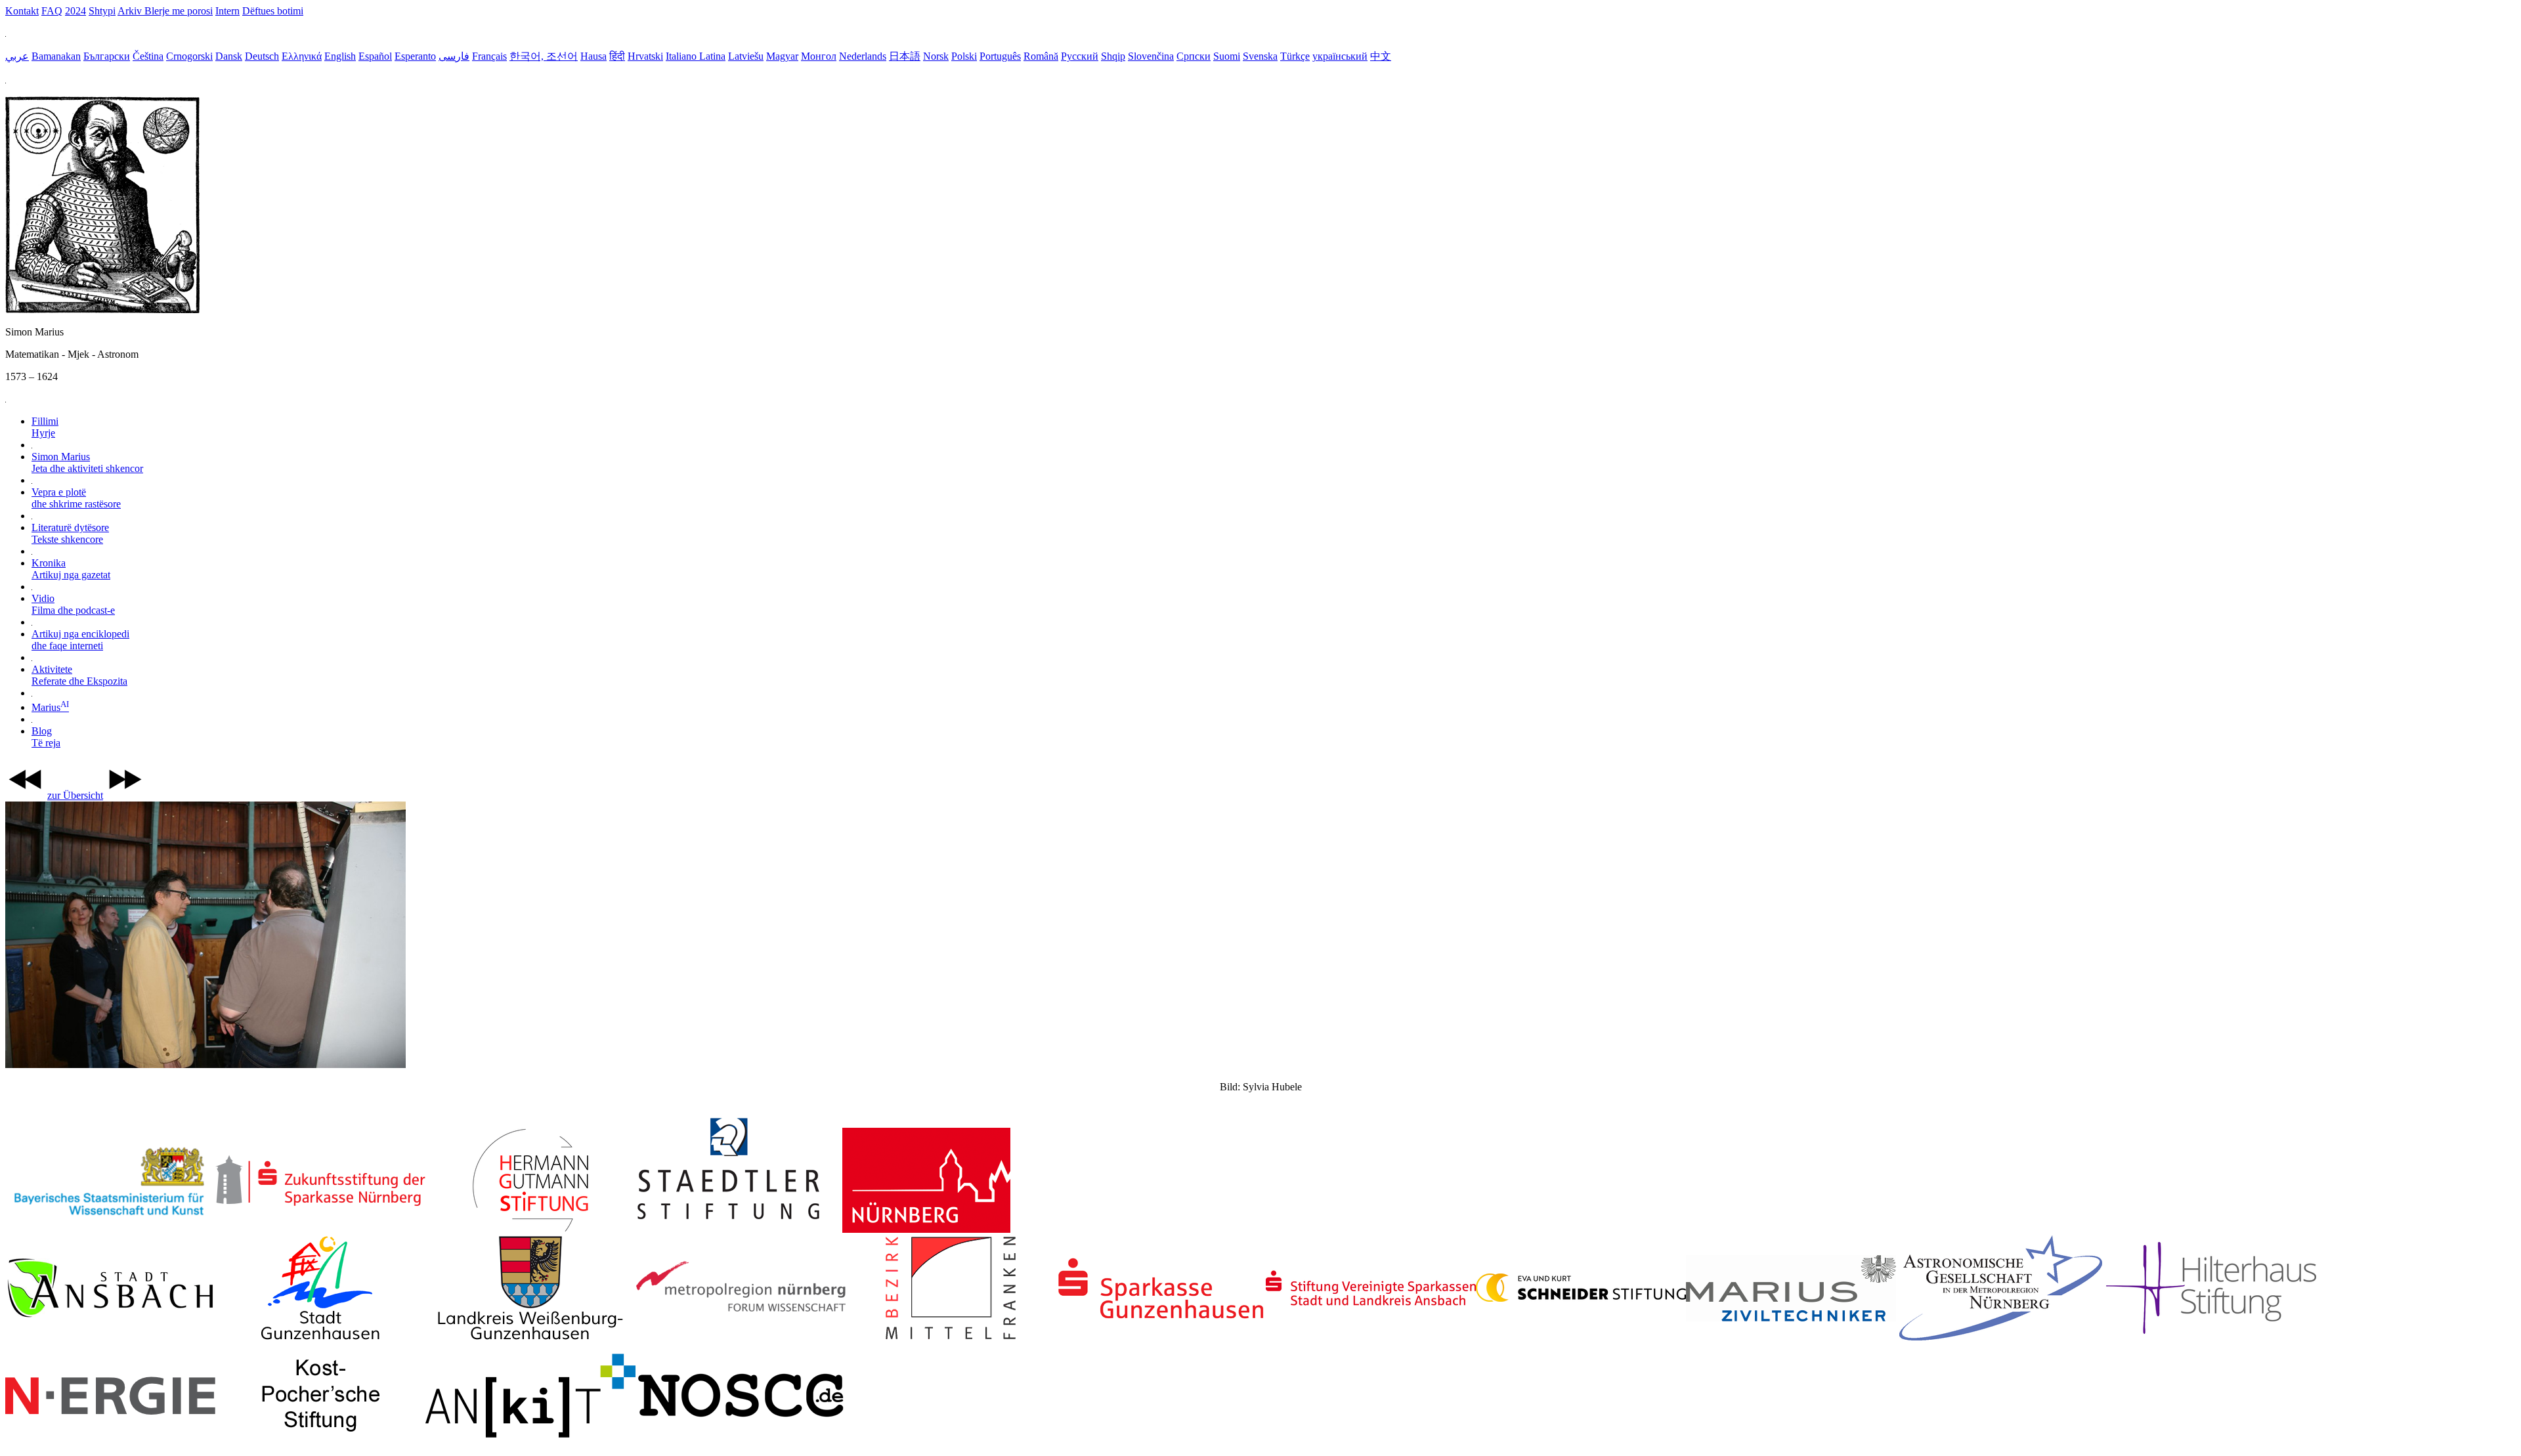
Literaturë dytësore (70, 533)
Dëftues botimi (273, 11)
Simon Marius (87, 462)
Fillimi (45, 427)
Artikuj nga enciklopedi (80, 640)
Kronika (71, 569)
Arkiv (131, 11)
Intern (227, 11)
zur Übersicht (75, 795)
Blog (46, 737)
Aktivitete (79, 675)
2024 (75, 11)
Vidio (73, 604)
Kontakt (22, 11)
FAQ (52, 11)
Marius (50, 707)
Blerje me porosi (179, 11)
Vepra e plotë (76, 498)
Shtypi (102, 11)
